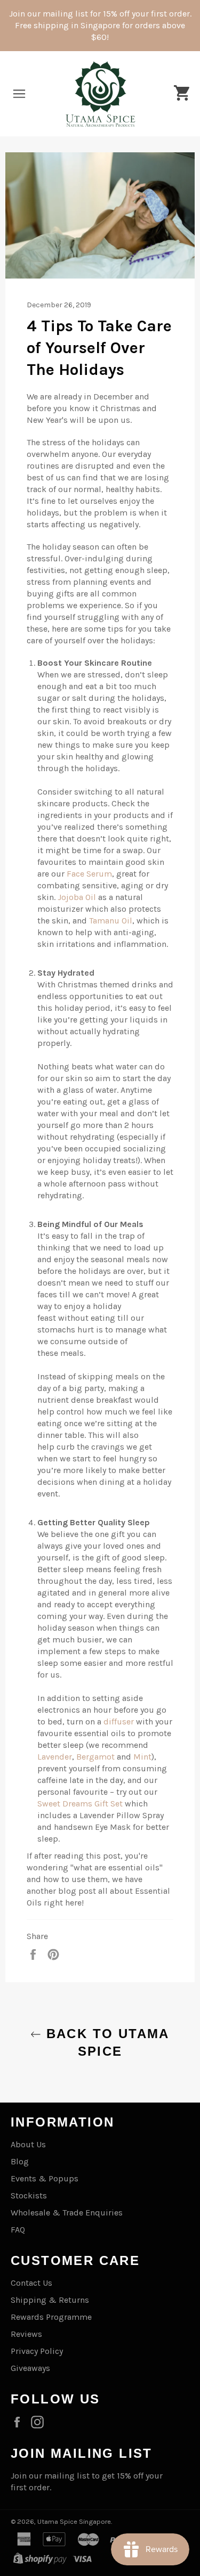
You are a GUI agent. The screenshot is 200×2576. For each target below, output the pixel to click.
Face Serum (89, 874)
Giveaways (30, 2368)
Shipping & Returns (50, 2300)
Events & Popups (45, 2178)
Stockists (29, 2195)
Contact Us (31, 2283)
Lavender (55, 1757)
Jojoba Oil (77, 897)
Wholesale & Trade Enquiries (67, 2213)
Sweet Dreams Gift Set (80, 1804)
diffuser (119, 1722)
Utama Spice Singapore (74, 2521)
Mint (142, 1757)
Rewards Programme (51, 2317)
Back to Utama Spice (105, 2042)
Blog (20, 2161)
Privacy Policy (37, 2351)
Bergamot (95, 1757)
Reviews (26, 2334)
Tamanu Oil (111, 921)
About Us (28, 2144)
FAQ (18, 2230)
